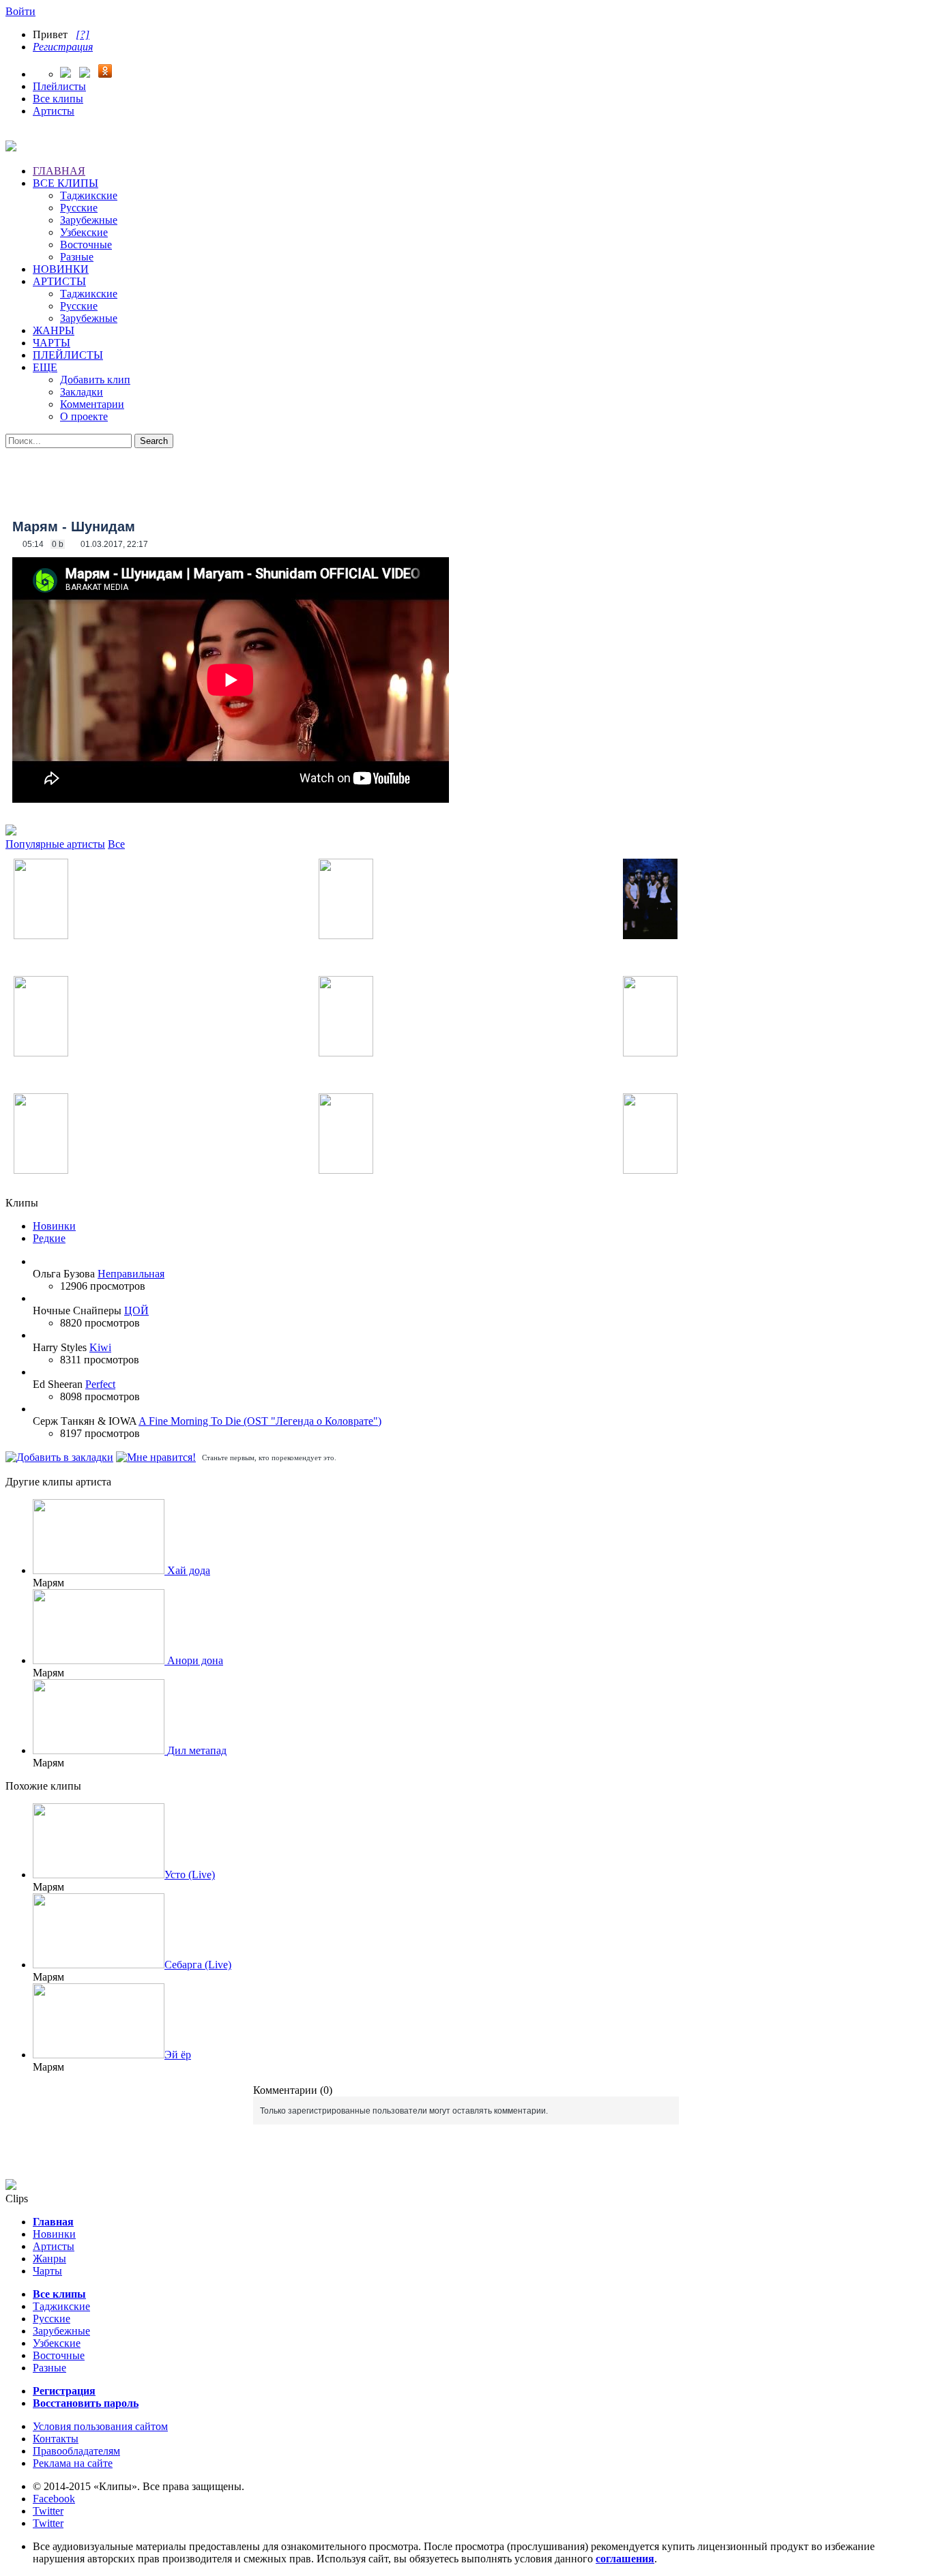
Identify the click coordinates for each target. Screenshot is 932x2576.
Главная (53, 2222)
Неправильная (131, 1274)
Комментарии (92, 404)
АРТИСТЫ (59, 281)
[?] (83, 34)
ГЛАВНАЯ (59, 171)
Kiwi (100, 1347)
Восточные (86, 245)
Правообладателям (76, 2451)
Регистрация (63, 47)
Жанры (49, 2259)
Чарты (47, 2271)
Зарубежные (89, 220)
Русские (79, 208)
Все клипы (58, 99)
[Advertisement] (466, 479)
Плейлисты (59, 86)
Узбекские (84, 232)
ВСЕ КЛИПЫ (65, 183)
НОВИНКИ (61, 269)
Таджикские (89, 195)
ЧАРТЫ (52, 343)
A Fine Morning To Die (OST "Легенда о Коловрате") (260, 1421)
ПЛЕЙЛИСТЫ (68, 355)
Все (116, 844)
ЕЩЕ (45, 367)
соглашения (625, 2559)
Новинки (54, 1226)
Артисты (54, 111)
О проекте (84, 416)
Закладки (82, 392)
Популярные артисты (55, 844)
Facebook (54, 2499)
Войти (20, 11)
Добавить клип (95, 380)
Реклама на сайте (73, 2463)
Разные (77, 257)
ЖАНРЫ (54, 330)
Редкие (49, 1238)
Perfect (100, 1384)
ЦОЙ (136, 1311)
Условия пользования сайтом (100, 2426)
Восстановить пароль (86, 2403)
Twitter (48, 2511)
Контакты (56, 2439)
